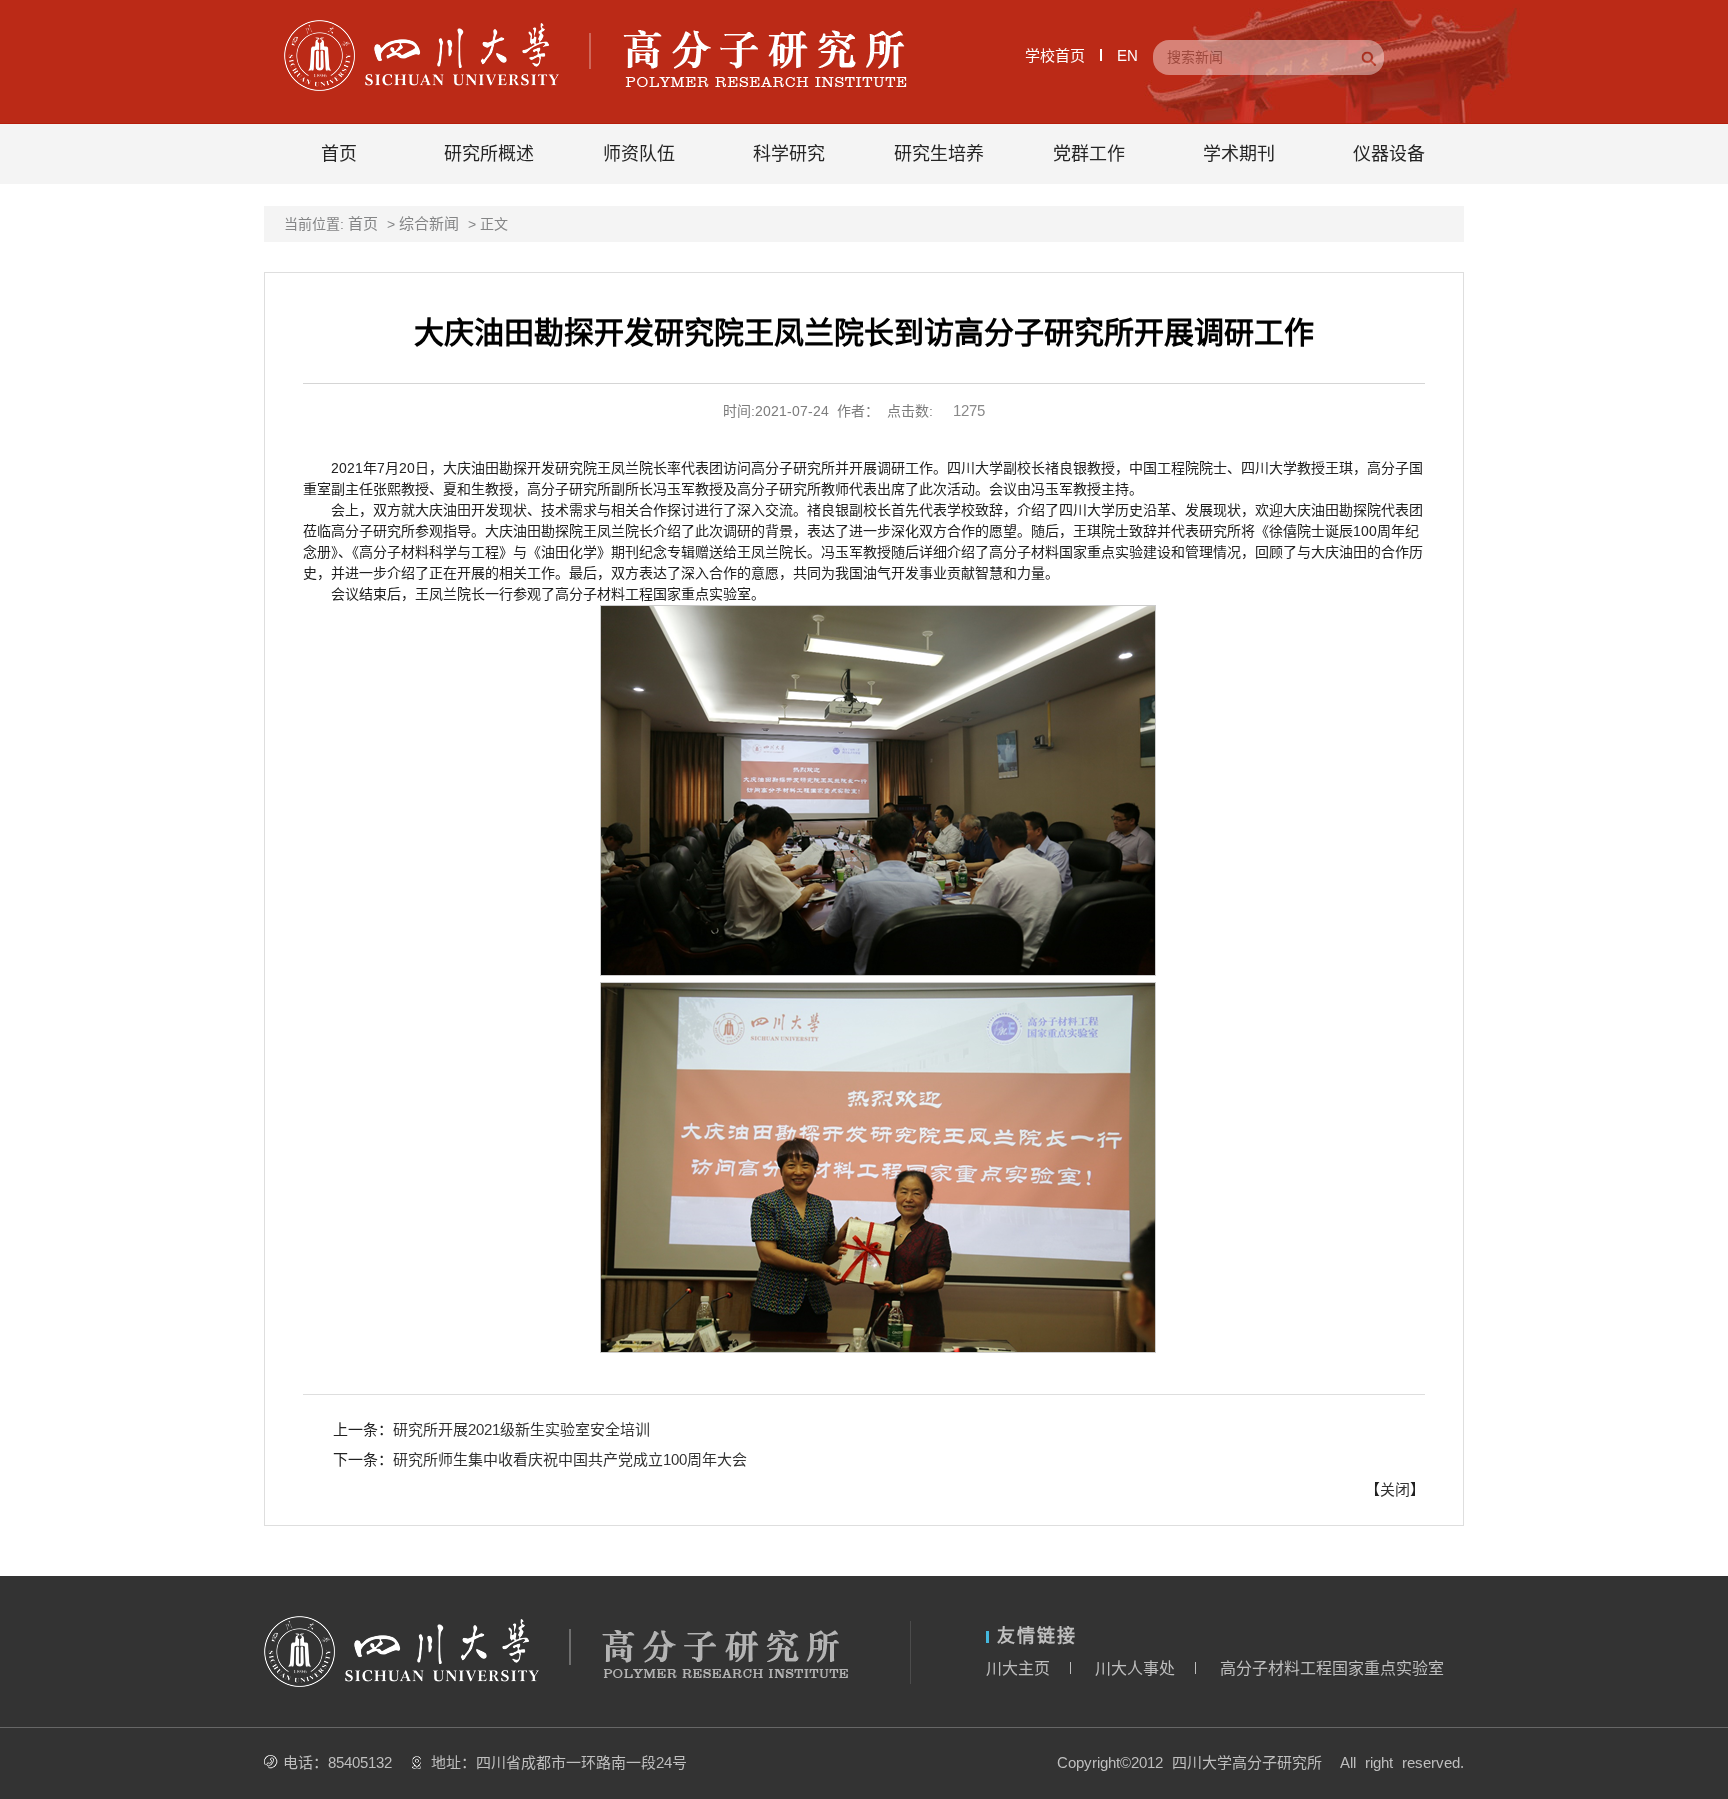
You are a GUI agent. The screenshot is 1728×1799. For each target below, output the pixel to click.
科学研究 (789, 154)
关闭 (1395, 1489)
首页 (339, 154)
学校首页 (1055, 55)
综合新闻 (429, 223)
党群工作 (1089, 154)
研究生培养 (939, 154)
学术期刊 (1239, 154)
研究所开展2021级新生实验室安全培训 (521, 1429)
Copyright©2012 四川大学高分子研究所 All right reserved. (1260, 1762)
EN (1127, 55)
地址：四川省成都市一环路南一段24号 (559, 1762)
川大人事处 (1135, 1668)
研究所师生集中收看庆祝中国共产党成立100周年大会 (570, 1459)
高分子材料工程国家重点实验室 (1332, 1668)
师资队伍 (639, 154)
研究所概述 (489, 154)
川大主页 (1018, 1668)
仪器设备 (1389, 154)
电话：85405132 (337, 1762)
